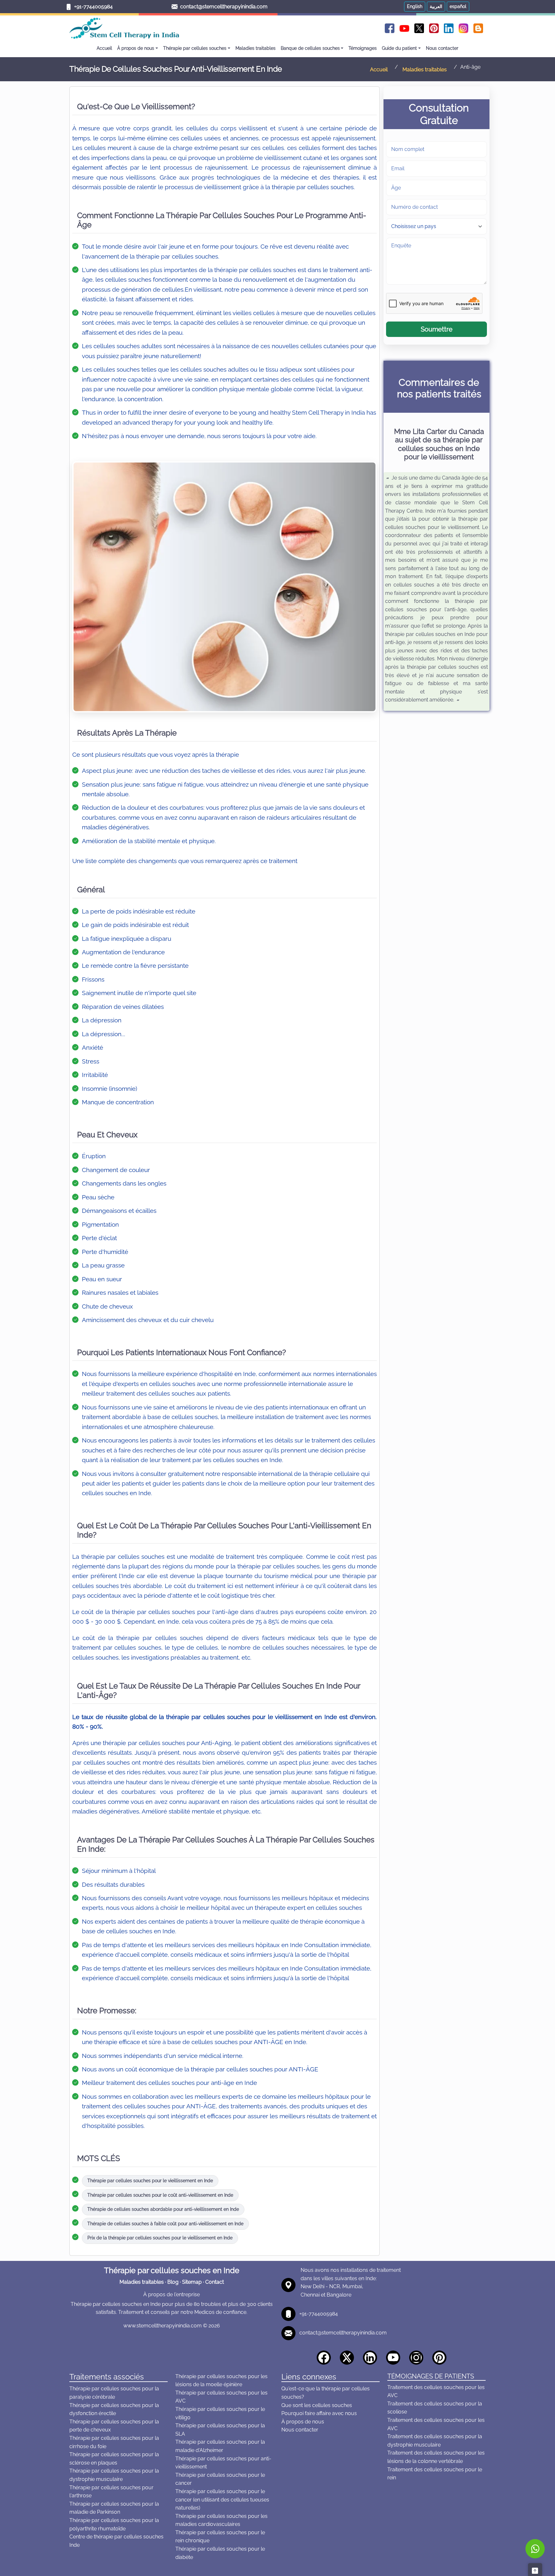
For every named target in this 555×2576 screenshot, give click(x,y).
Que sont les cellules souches (317, 2405)
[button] (415, 7)
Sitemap (192, 2282)
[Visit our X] (349, 2357)
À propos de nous (303, 2422)
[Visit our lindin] (372, 2357)
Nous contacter (300, 2430)
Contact (215, 2282)
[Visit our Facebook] (326, 2357)
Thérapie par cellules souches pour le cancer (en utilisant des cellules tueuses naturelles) (222, 2500)
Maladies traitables (142, 2282)
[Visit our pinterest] (441, 2357)
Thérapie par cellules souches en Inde (172, 2270)
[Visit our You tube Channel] (395, 2357)
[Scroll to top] (535, 2570)
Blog (173, 2282)
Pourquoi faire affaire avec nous (319, 2413)
